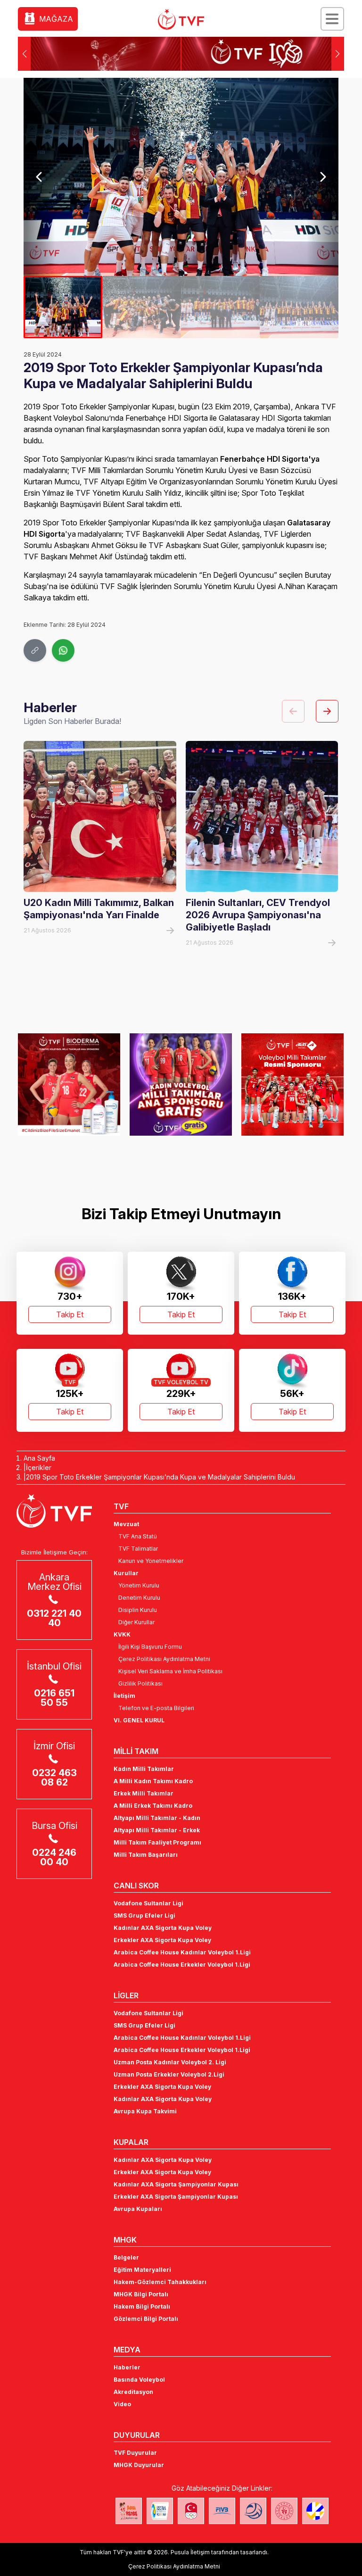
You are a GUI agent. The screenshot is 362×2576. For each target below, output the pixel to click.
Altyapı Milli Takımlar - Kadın (157, 1818)
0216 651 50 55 (54, 1698)
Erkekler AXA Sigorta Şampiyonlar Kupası (176, 2197)
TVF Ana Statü (138, 1536)
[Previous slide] (39, 177)
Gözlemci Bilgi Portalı (146, 2319)
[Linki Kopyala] (35, 650)
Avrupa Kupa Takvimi (145, 2111)
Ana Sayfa (39, 1458)
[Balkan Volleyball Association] (253, 2511)
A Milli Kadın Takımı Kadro (153, 1781)
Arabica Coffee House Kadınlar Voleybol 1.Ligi (182, 1952)
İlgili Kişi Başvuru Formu (150, 1647)
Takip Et (70, 1314)
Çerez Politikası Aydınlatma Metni (164, 1659)
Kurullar (126, 1573)
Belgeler (126, 2257)
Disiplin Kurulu (138, 1610)
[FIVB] (222, 2511)
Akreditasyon (133, 2392)
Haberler (127, 2367)
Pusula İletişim (190, 2552)
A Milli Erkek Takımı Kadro (153, 1806)
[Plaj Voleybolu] (160, 2511)
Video (122, 2404)
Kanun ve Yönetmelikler (151, 1561)
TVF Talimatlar (138, 1549)
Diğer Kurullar (136, 1622)
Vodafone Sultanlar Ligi (148, 1903)
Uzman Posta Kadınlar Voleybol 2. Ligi (170, 2062)
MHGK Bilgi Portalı (141, 2294)
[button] (338, 54)
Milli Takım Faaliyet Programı (157, 1842)
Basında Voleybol (139, 2380)
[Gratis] (181, 1084)
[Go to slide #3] (220, 307)
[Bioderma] (69, 1084)
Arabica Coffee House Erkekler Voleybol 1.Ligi (182, 1965)
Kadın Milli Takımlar (144, 1769)
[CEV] (315, 2511)
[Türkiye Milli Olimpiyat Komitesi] (191, 2511)
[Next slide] (323, 177)
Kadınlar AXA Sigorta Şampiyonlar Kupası (176, 2184)
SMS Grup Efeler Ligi (144, 1915)
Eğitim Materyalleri (142, 2270)
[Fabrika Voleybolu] (129, 2511)
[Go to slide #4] (299, 307)
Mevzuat (126, 1524)
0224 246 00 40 (54, 1857)
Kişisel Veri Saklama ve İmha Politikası (170, 1671)
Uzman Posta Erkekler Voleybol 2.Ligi (169, 2074)
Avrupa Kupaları (138, 2209)
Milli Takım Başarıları (146, 1855)
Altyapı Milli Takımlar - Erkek (157, 1830)
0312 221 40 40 (54, 1618)
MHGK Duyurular (139, 2465)
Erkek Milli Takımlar (144, 1793)
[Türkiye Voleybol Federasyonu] (181, 19)
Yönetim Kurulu (139, 1585)
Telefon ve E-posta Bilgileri (156, 1708)
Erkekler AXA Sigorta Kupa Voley (162, 1940)
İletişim (124, 1696)
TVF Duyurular (135, 2453)
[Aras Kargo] (292, 1084)
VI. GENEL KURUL (139, 1720)
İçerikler (39, 1467)
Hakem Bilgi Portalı (142, 2306)
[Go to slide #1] (63, 307)
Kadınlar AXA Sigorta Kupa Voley (163, 1928)
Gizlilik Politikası (140, 1683)
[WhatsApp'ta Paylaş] (63, 650)
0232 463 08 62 (54, 1778)
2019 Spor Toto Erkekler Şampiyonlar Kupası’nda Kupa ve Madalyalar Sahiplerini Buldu (160, 1477)
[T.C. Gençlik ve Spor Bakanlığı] (284, 2511)
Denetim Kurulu (139, 1598)
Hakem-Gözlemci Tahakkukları (160, 2282)
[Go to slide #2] (142, 307)
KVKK (122, 1634)
